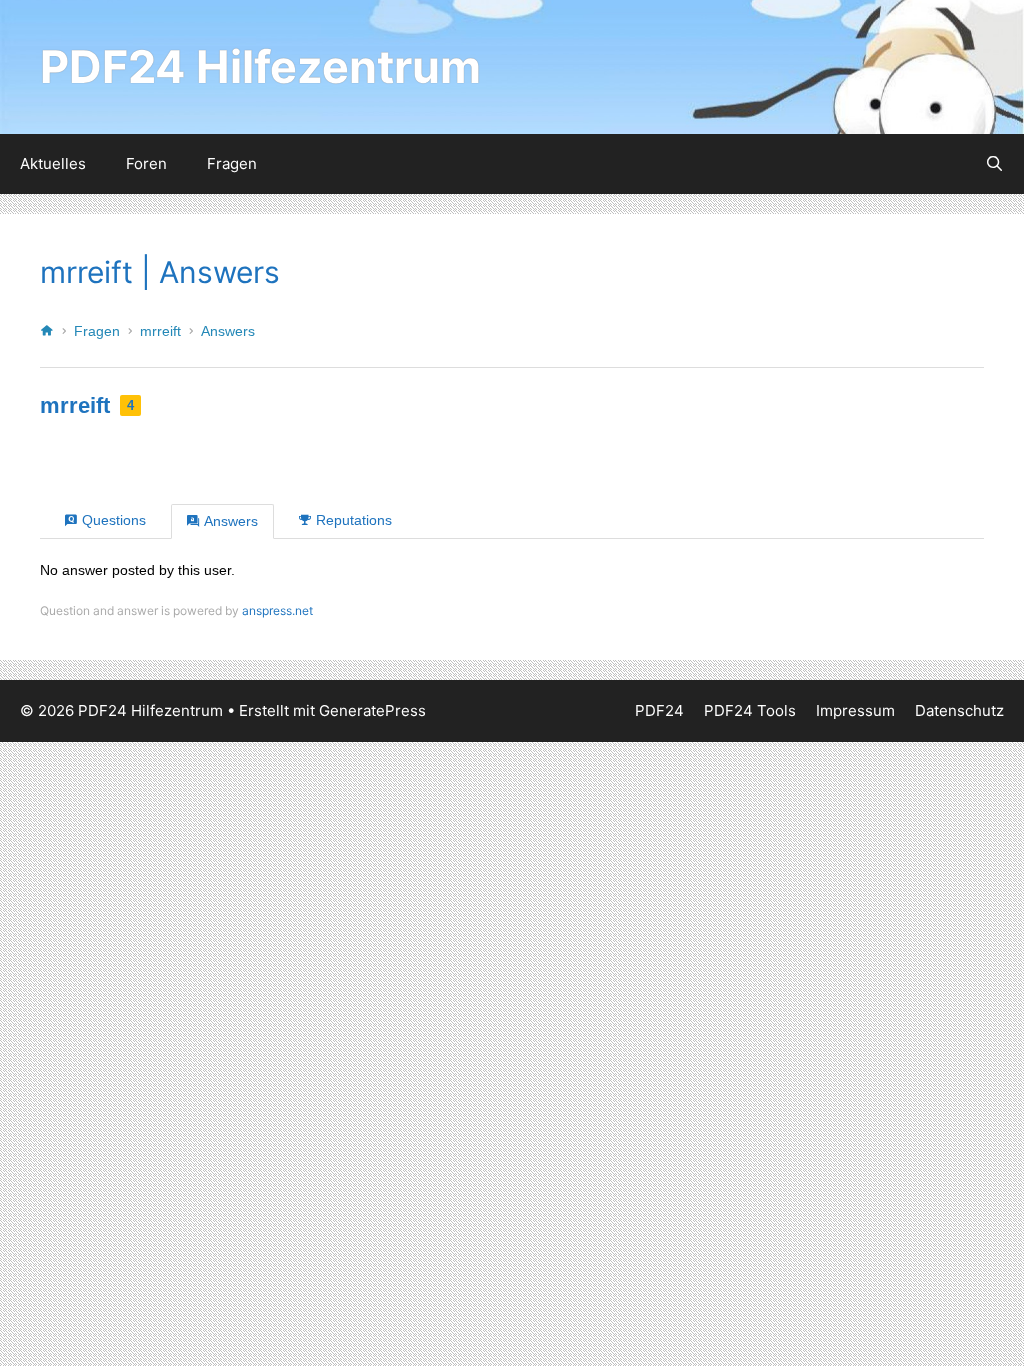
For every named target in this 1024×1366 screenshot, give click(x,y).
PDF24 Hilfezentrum (260, 66)
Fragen (232, 163)
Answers (228, 331)
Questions (114, 520)
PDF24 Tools (750, 710)
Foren (146, 163)
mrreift (160, 331)
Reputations (354, 520)
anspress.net (277, 610)
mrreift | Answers (160, 272)
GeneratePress (372, 710)
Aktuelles (53, 163)
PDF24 (659, 710)
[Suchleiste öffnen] (994, 164)
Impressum (855, 710)
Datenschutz (959, 710)
